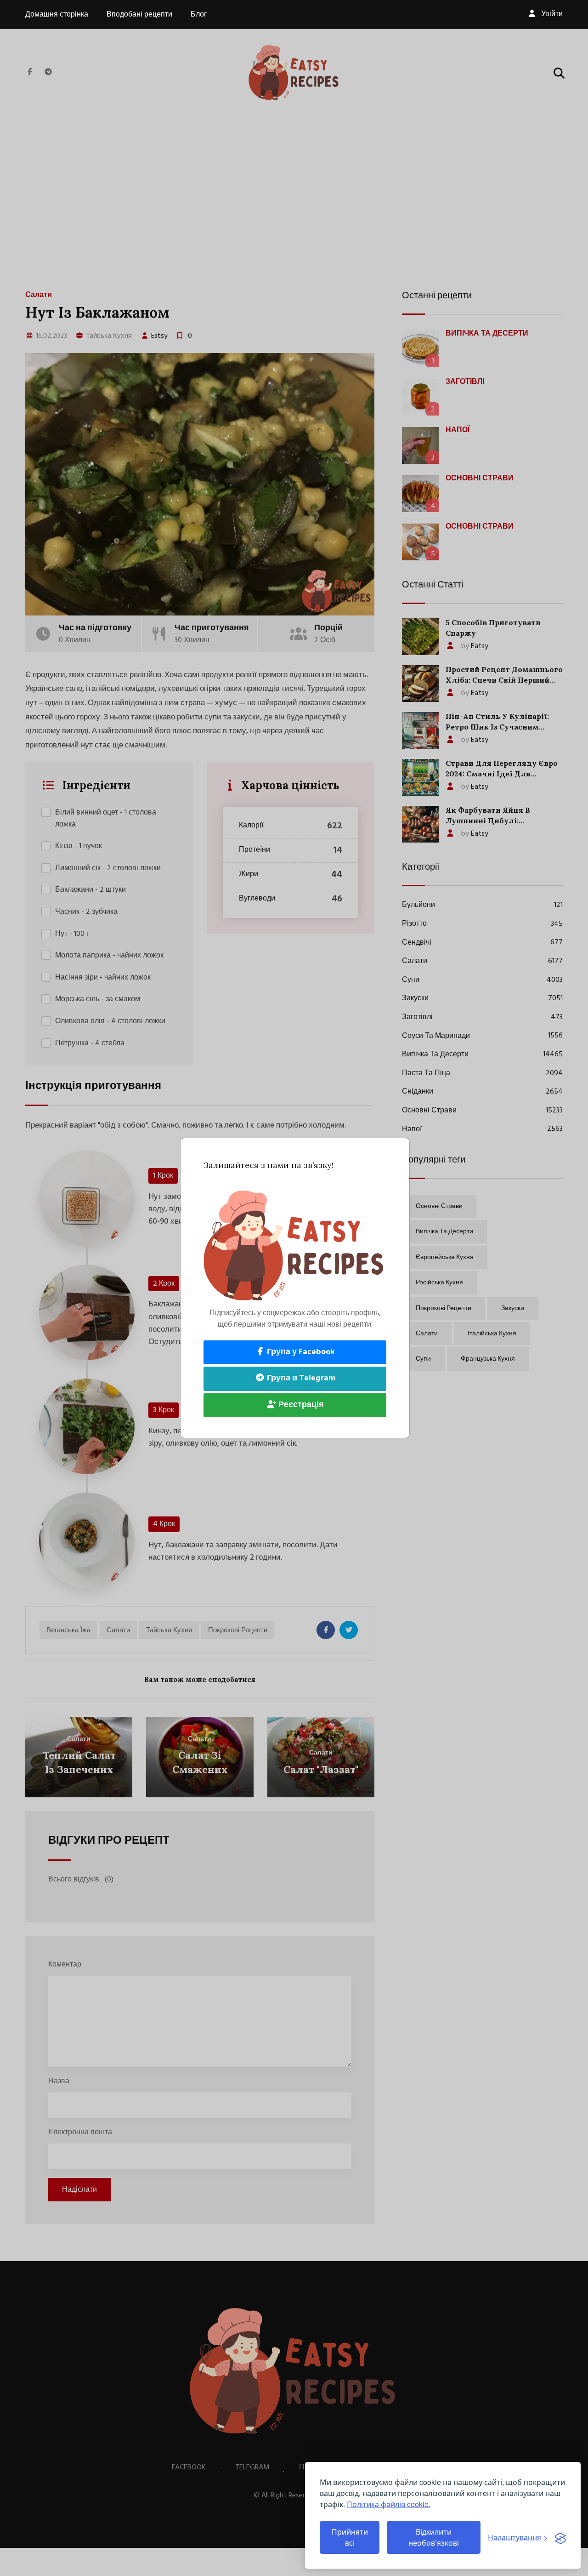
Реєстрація (300, 1405)
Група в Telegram (300, 1378)
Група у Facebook (300, 1352)
